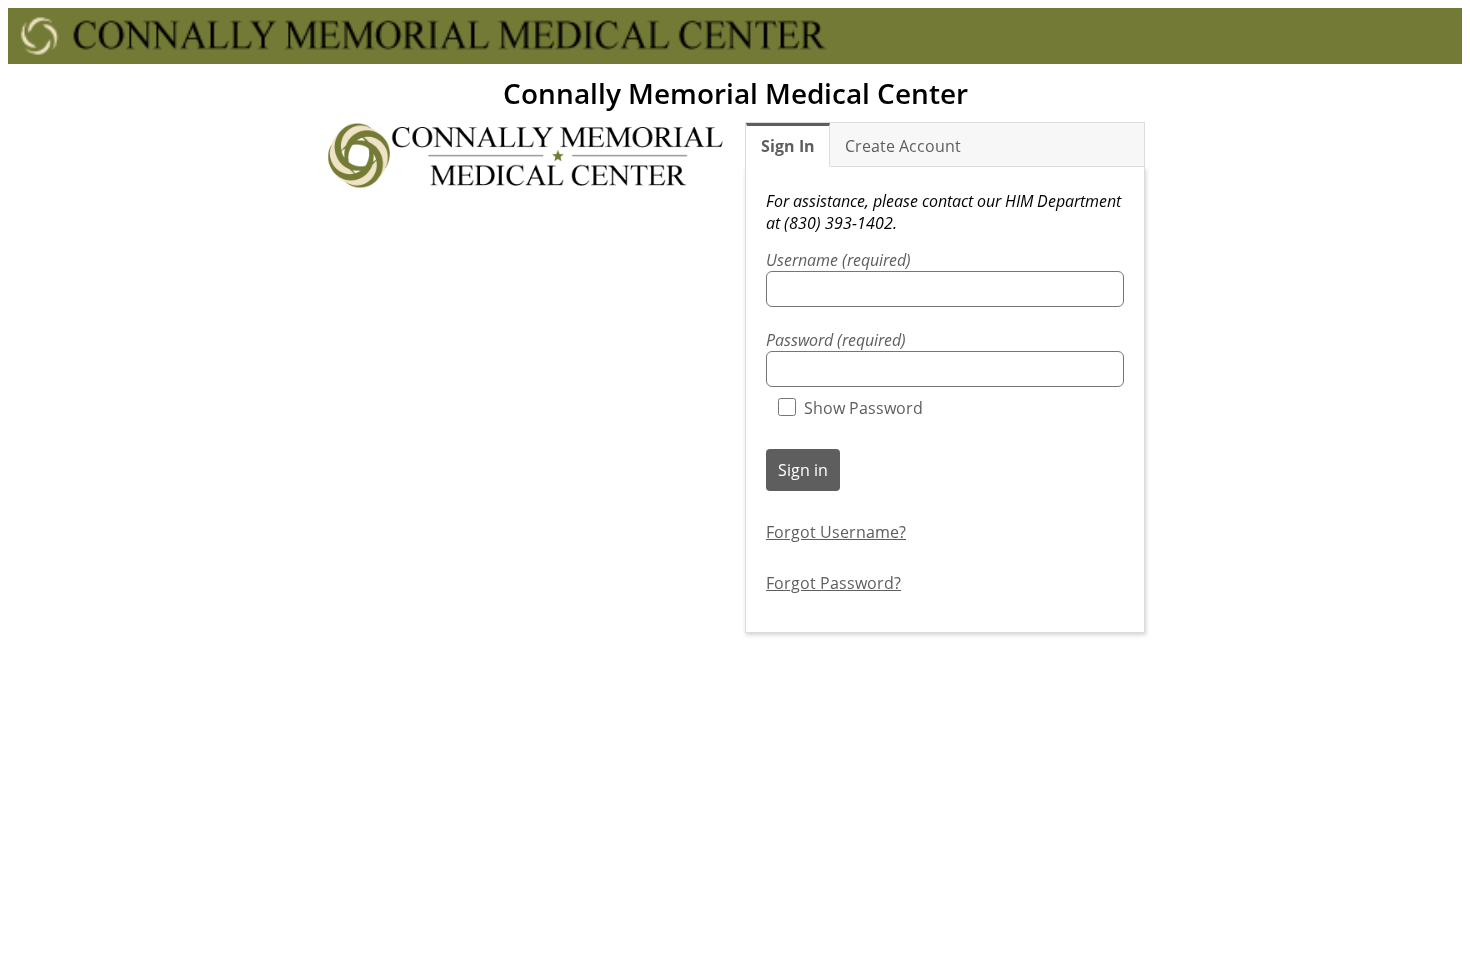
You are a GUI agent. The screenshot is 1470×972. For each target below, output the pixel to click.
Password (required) (836, 340)
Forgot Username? (836, 532)
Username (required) (838, 260)
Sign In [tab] (788, 146)
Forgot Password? (833, 583)
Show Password (863, 408)
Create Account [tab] (903, 146)
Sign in (803, 470)
